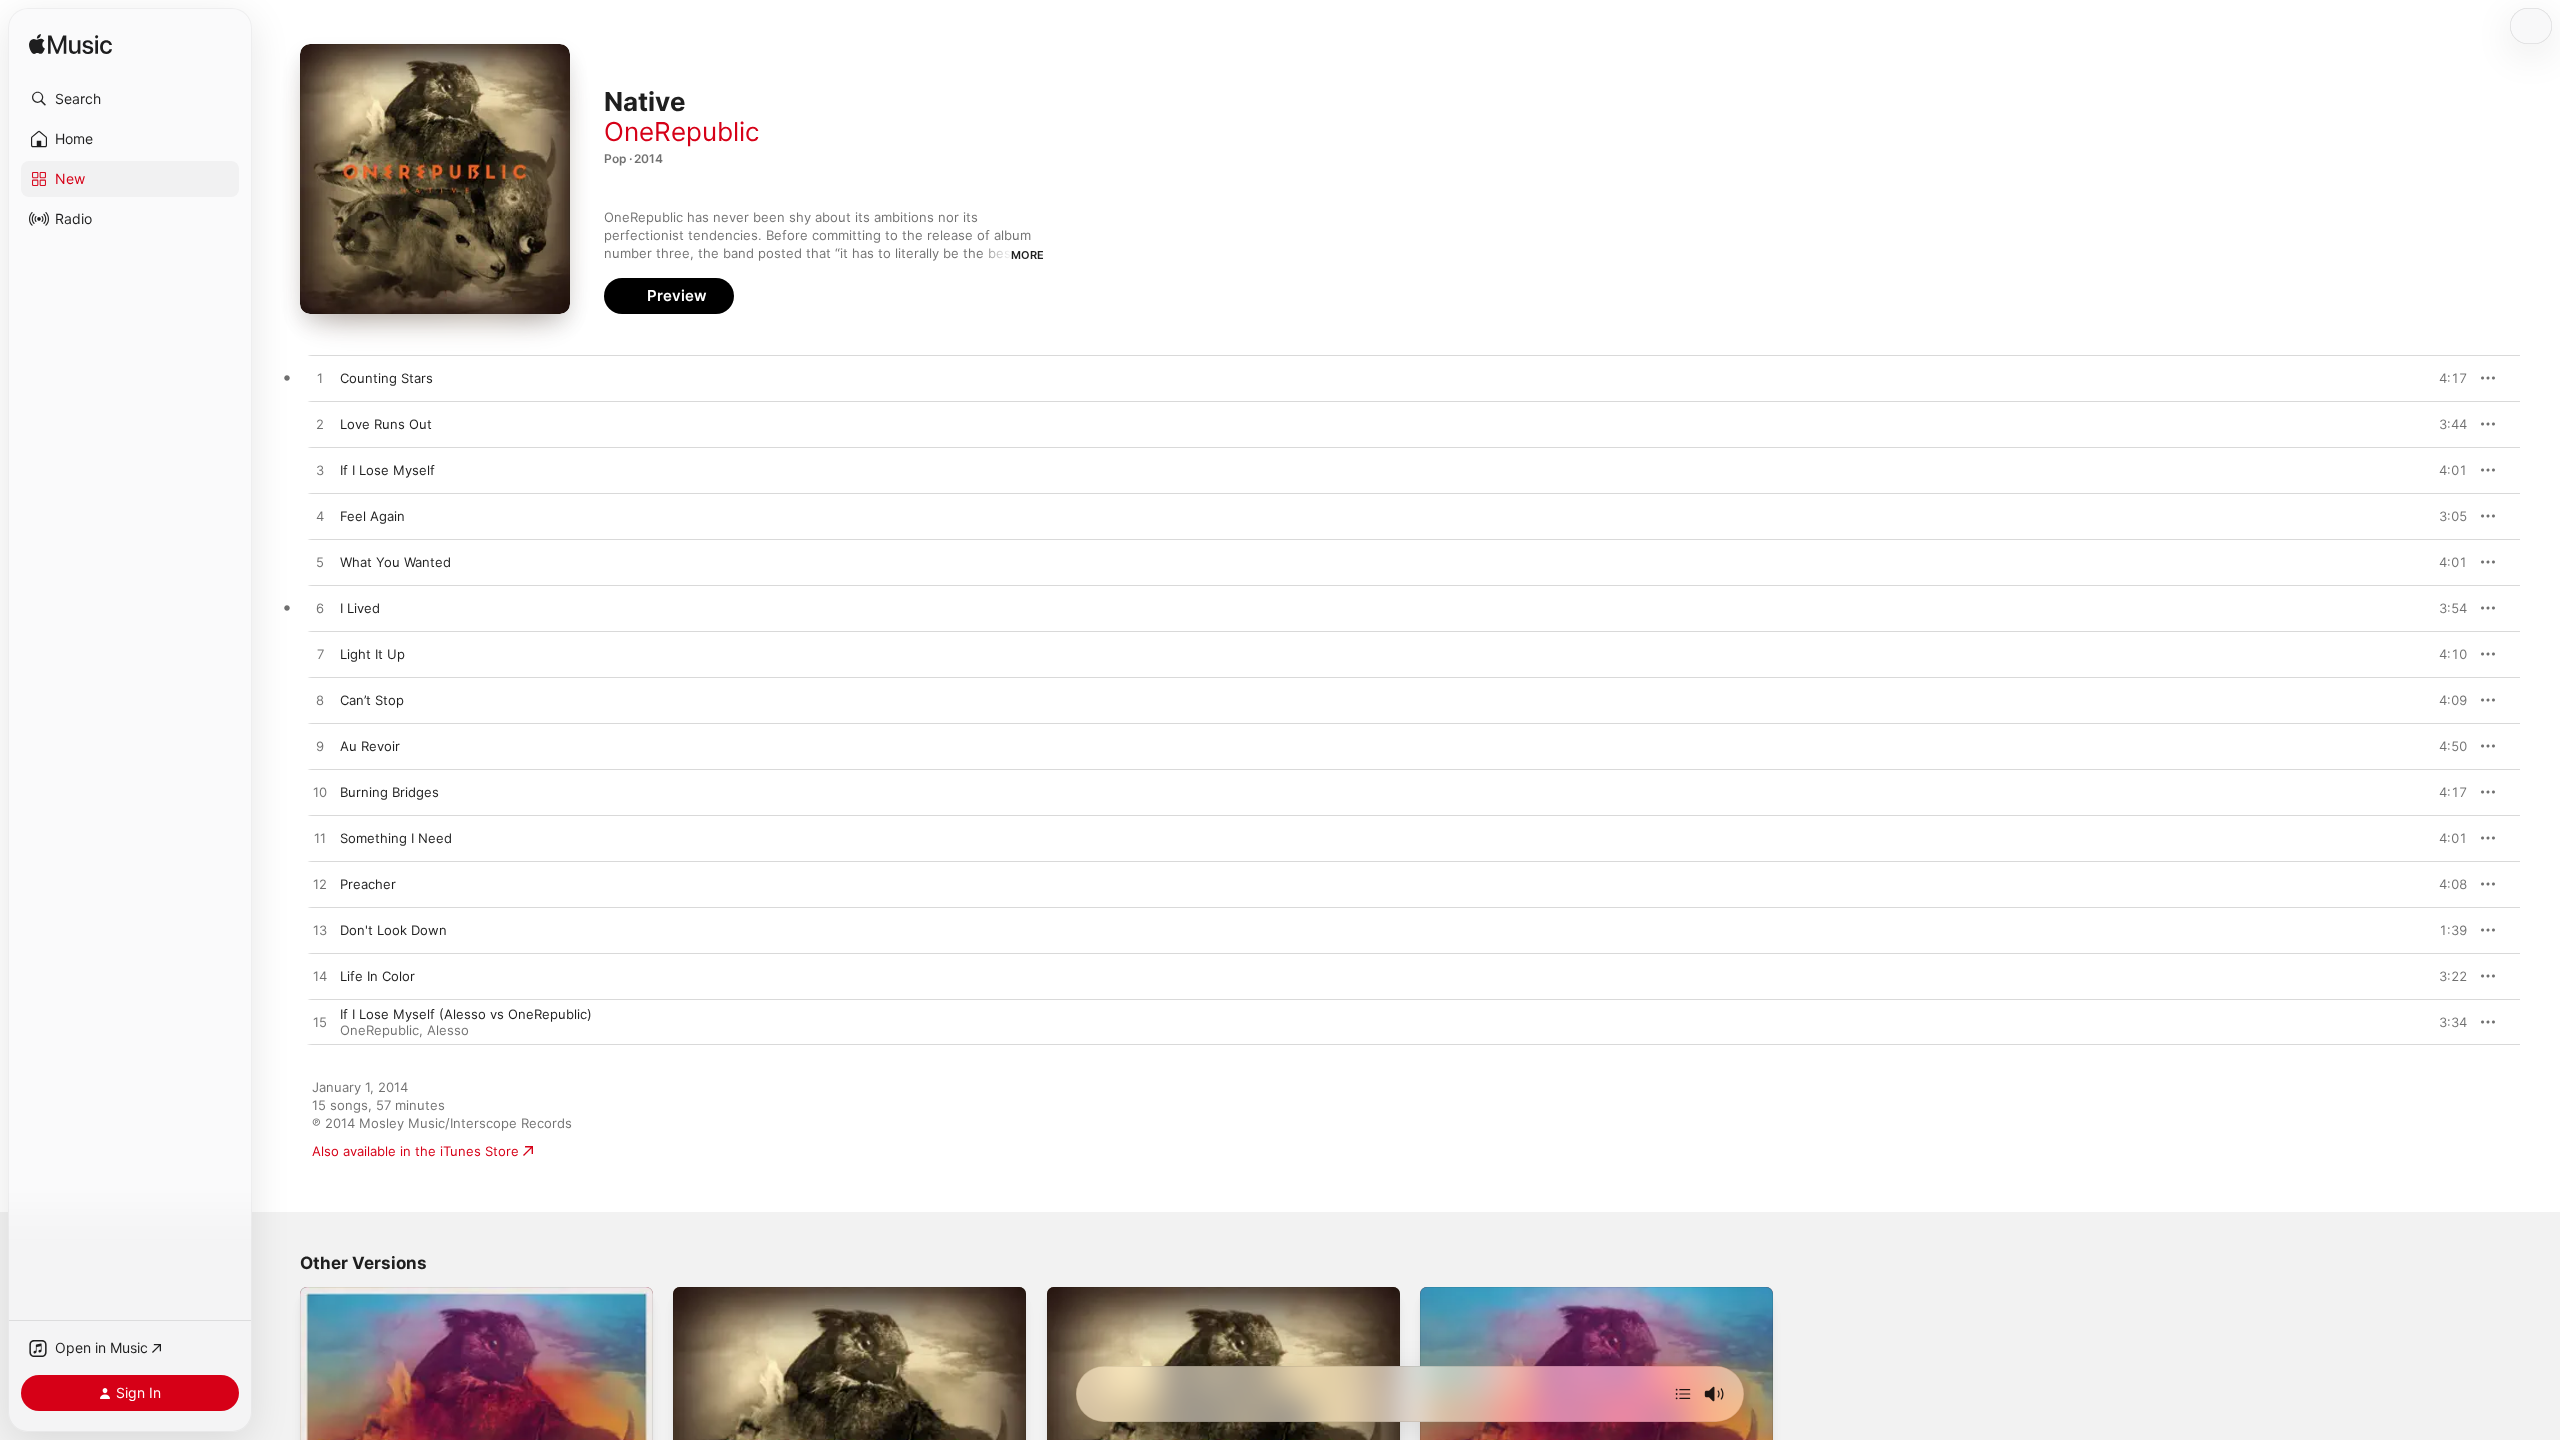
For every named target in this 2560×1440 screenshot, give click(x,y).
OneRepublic (682, 131)
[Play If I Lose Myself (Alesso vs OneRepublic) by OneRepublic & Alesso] (320, 1023)
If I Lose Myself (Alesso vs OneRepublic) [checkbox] (466, 1014)
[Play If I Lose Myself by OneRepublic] (320, 471)
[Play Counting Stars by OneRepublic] (320, 379)
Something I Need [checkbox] (396, 838)
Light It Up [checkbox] (372, 654)
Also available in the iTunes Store (415, 1151)
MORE (1027, 255)
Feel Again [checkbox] (372, 516)
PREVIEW (2445, 378)
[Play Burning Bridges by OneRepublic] (320, 793)
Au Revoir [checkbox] (370, 746)
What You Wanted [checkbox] (395, 562)
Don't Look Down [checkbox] (393, 930)
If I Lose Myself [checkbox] (387, 470)
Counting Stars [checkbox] (386, 378)
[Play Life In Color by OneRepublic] (320, 977)
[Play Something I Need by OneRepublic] (320, 839)
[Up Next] (1683, 1394)
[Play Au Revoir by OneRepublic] (320, 747)
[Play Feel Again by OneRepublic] (320, 517)
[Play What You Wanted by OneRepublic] (320, 563)
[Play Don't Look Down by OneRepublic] (320, 931)
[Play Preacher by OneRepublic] (320, 885)
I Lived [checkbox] (360, 608)
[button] (130, 99)
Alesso (448, 1030)
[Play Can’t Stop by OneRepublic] (320, 701)
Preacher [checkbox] (368, 884)
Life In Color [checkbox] (377, 976)
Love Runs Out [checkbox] (386, 424)
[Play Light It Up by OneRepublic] (320, 655)
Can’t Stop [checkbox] (372, 700)
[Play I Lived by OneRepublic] (320, 609)
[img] (70, 45)
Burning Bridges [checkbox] (389, 792)
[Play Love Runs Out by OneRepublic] (320, 425)
